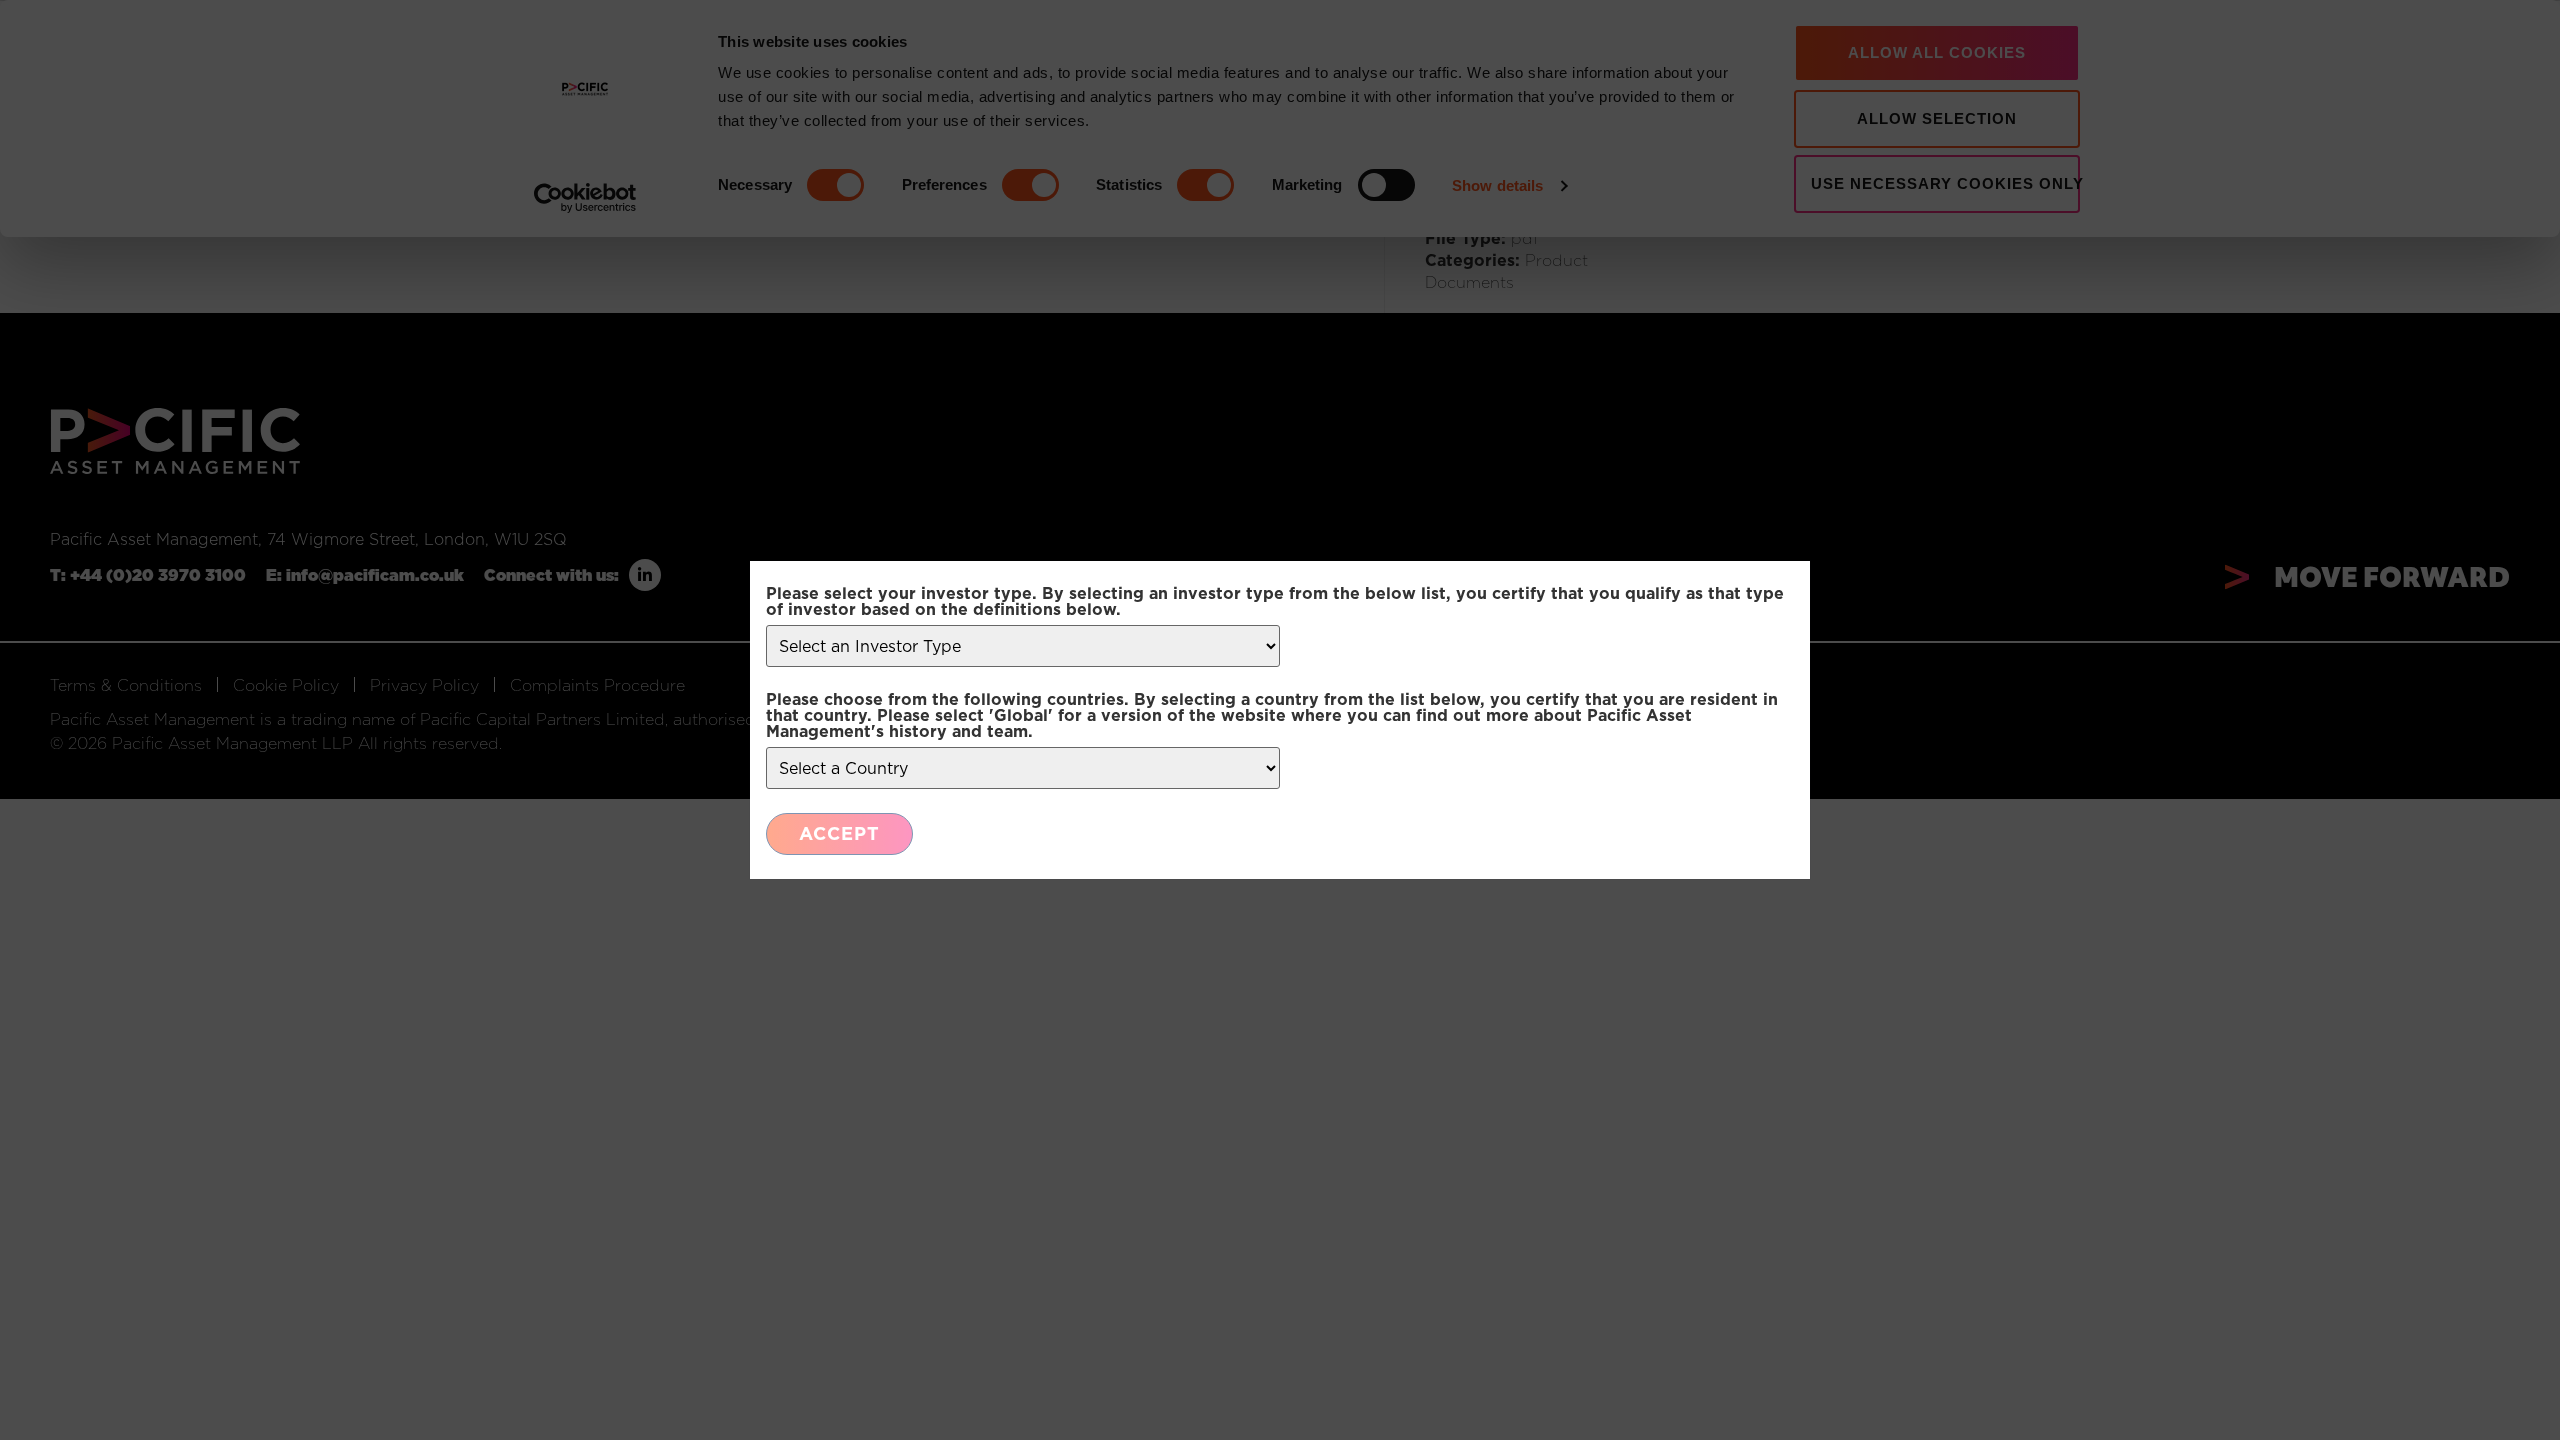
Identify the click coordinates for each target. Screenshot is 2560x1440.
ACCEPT (839, 833)
